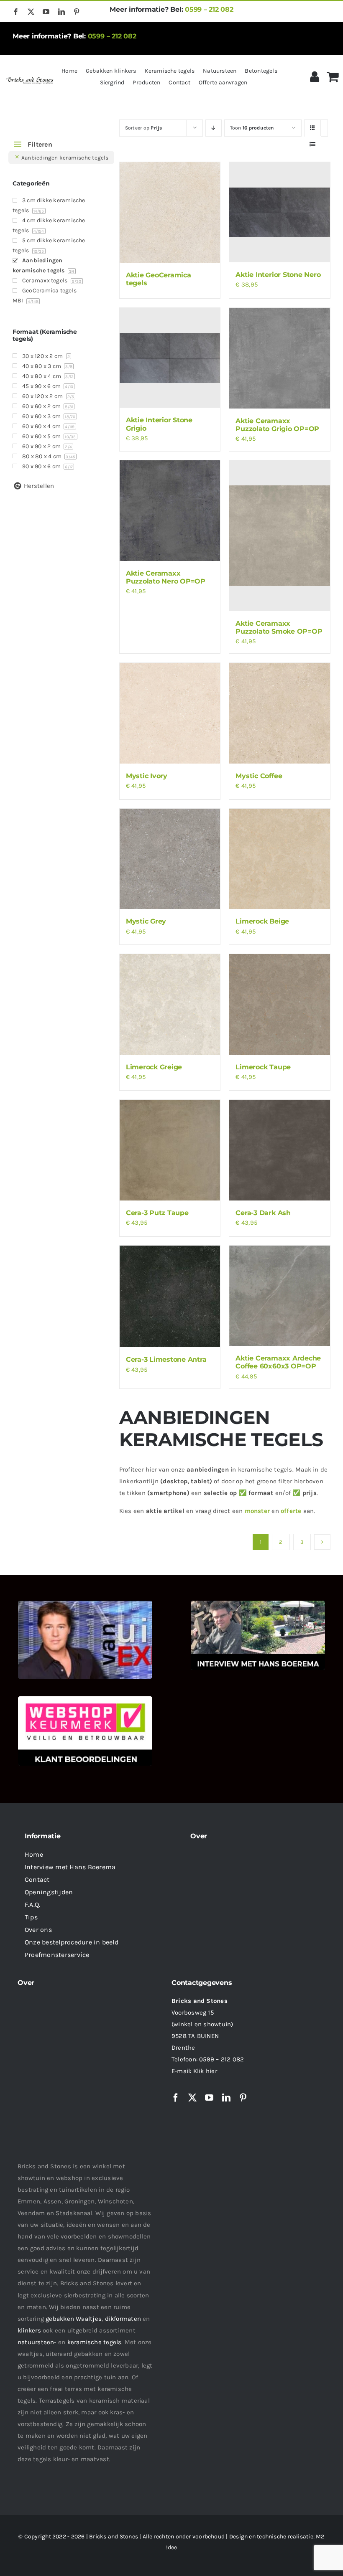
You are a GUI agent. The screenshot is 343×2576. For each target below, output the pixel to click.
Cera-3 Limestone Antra (166, 1359)
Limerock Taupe (263, 1067)
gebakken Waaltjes (74, 2319)
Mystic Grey (146, 921)
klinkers (29, 2330)
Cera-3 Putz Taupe (157, 1213)
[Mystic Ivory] (170, 713)
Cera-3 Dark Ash (263, 1213)
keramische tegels (95, 2342)
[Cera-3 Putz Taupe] (170, 1150)
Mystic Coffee (259, 776)
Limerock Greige (154, 1067)
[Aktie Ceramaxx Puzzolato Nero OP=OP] (170, 511)
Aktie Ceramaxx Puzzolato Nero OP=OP (166, 577)
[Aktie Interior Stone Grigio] (170, 358)
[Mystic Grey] (170, 859)
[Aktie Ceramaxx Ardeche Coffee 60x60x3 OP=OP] (280, 1296)
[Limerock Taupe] (280, 1004)
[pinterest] (77, 12)
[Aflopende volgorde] (214, 128)
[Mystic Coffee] (280, 713)
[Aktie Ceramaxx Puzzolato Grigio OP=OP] (280, 358)
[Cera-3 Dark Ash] (280, 1150)
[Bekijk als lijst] (313, 144)
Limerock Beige (262, 921)
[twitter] (31, 12)
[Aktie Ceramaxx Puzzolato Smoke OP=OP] (280, 536)
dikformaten (123, 2319)
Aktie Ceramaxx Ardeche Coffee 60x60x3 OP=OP (278, 1362)
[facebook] (16, 12)
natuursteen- (37, 2342)
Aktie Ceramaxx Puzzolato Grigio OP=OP (277, 425)
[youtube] (46, 12)
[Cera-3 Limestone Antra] (170, 1297)
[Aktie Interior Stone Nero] (280, 212)
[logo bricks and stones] (30, 78)
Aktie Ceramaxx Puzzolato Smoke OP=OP (279, 627)
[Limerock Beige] (280, 859)
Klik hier (205, 2071)
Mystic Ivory (147, 776)
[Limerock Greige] (170, 1004)
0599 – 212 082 (209, 9)
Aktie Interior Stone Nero (278, 275)
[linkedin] (61, 12)
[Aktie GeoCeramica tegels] (170, 212)
